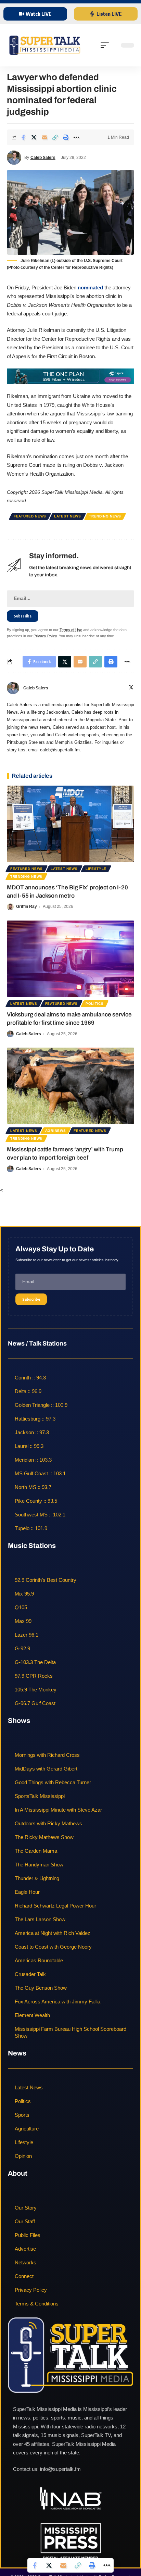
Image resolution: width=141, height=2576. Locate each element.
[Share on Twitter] (34, 137)
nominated (90, 287)
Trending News (105, 516)
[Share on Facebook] (23, 137)
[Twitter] (131, 688)
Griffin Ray (27, 906)
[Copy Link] (55, 137)
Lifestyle (96, 869)
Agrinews (56, 1131)
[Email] (44, 137)
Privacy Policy (45, 636)
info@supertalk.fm (60, 2469)
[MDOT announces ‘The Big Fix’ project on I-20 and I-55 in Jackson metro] (70, 824)
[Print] (66, 137)
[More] (76, 137)
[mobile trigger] (106, 45)
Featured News (30, 516)
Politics (95, 1004)
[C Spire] (70, 376)
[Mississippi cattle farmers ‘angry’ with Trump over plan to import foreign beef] (70, 1086)
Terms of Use (71, 630)
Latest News (68, 516)
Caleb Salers (43, 158)
